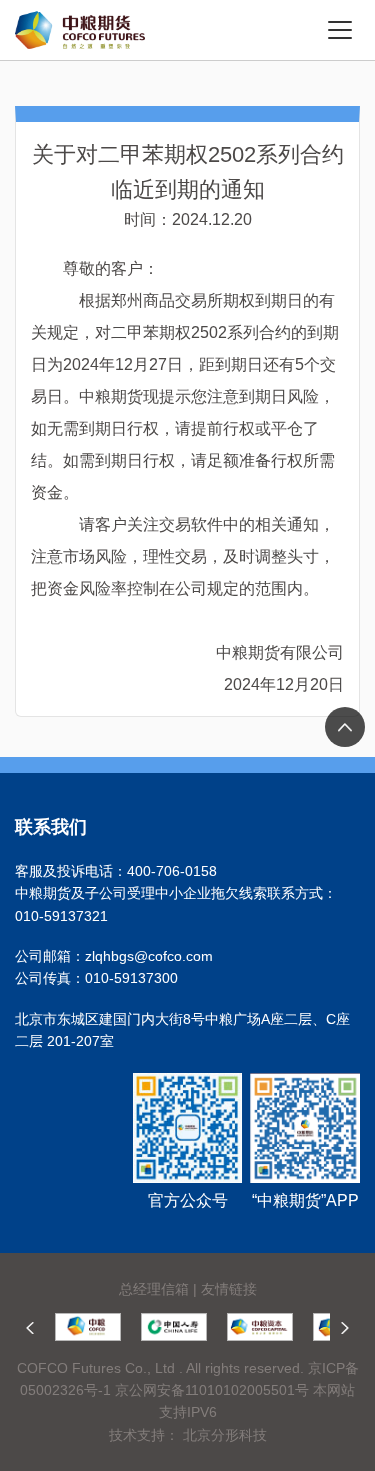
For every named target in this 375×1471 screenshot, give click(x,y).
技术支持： (144, 1435)
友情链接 (229, 1289)
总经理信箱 (154, 1289)
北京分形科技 (225, 1435)
